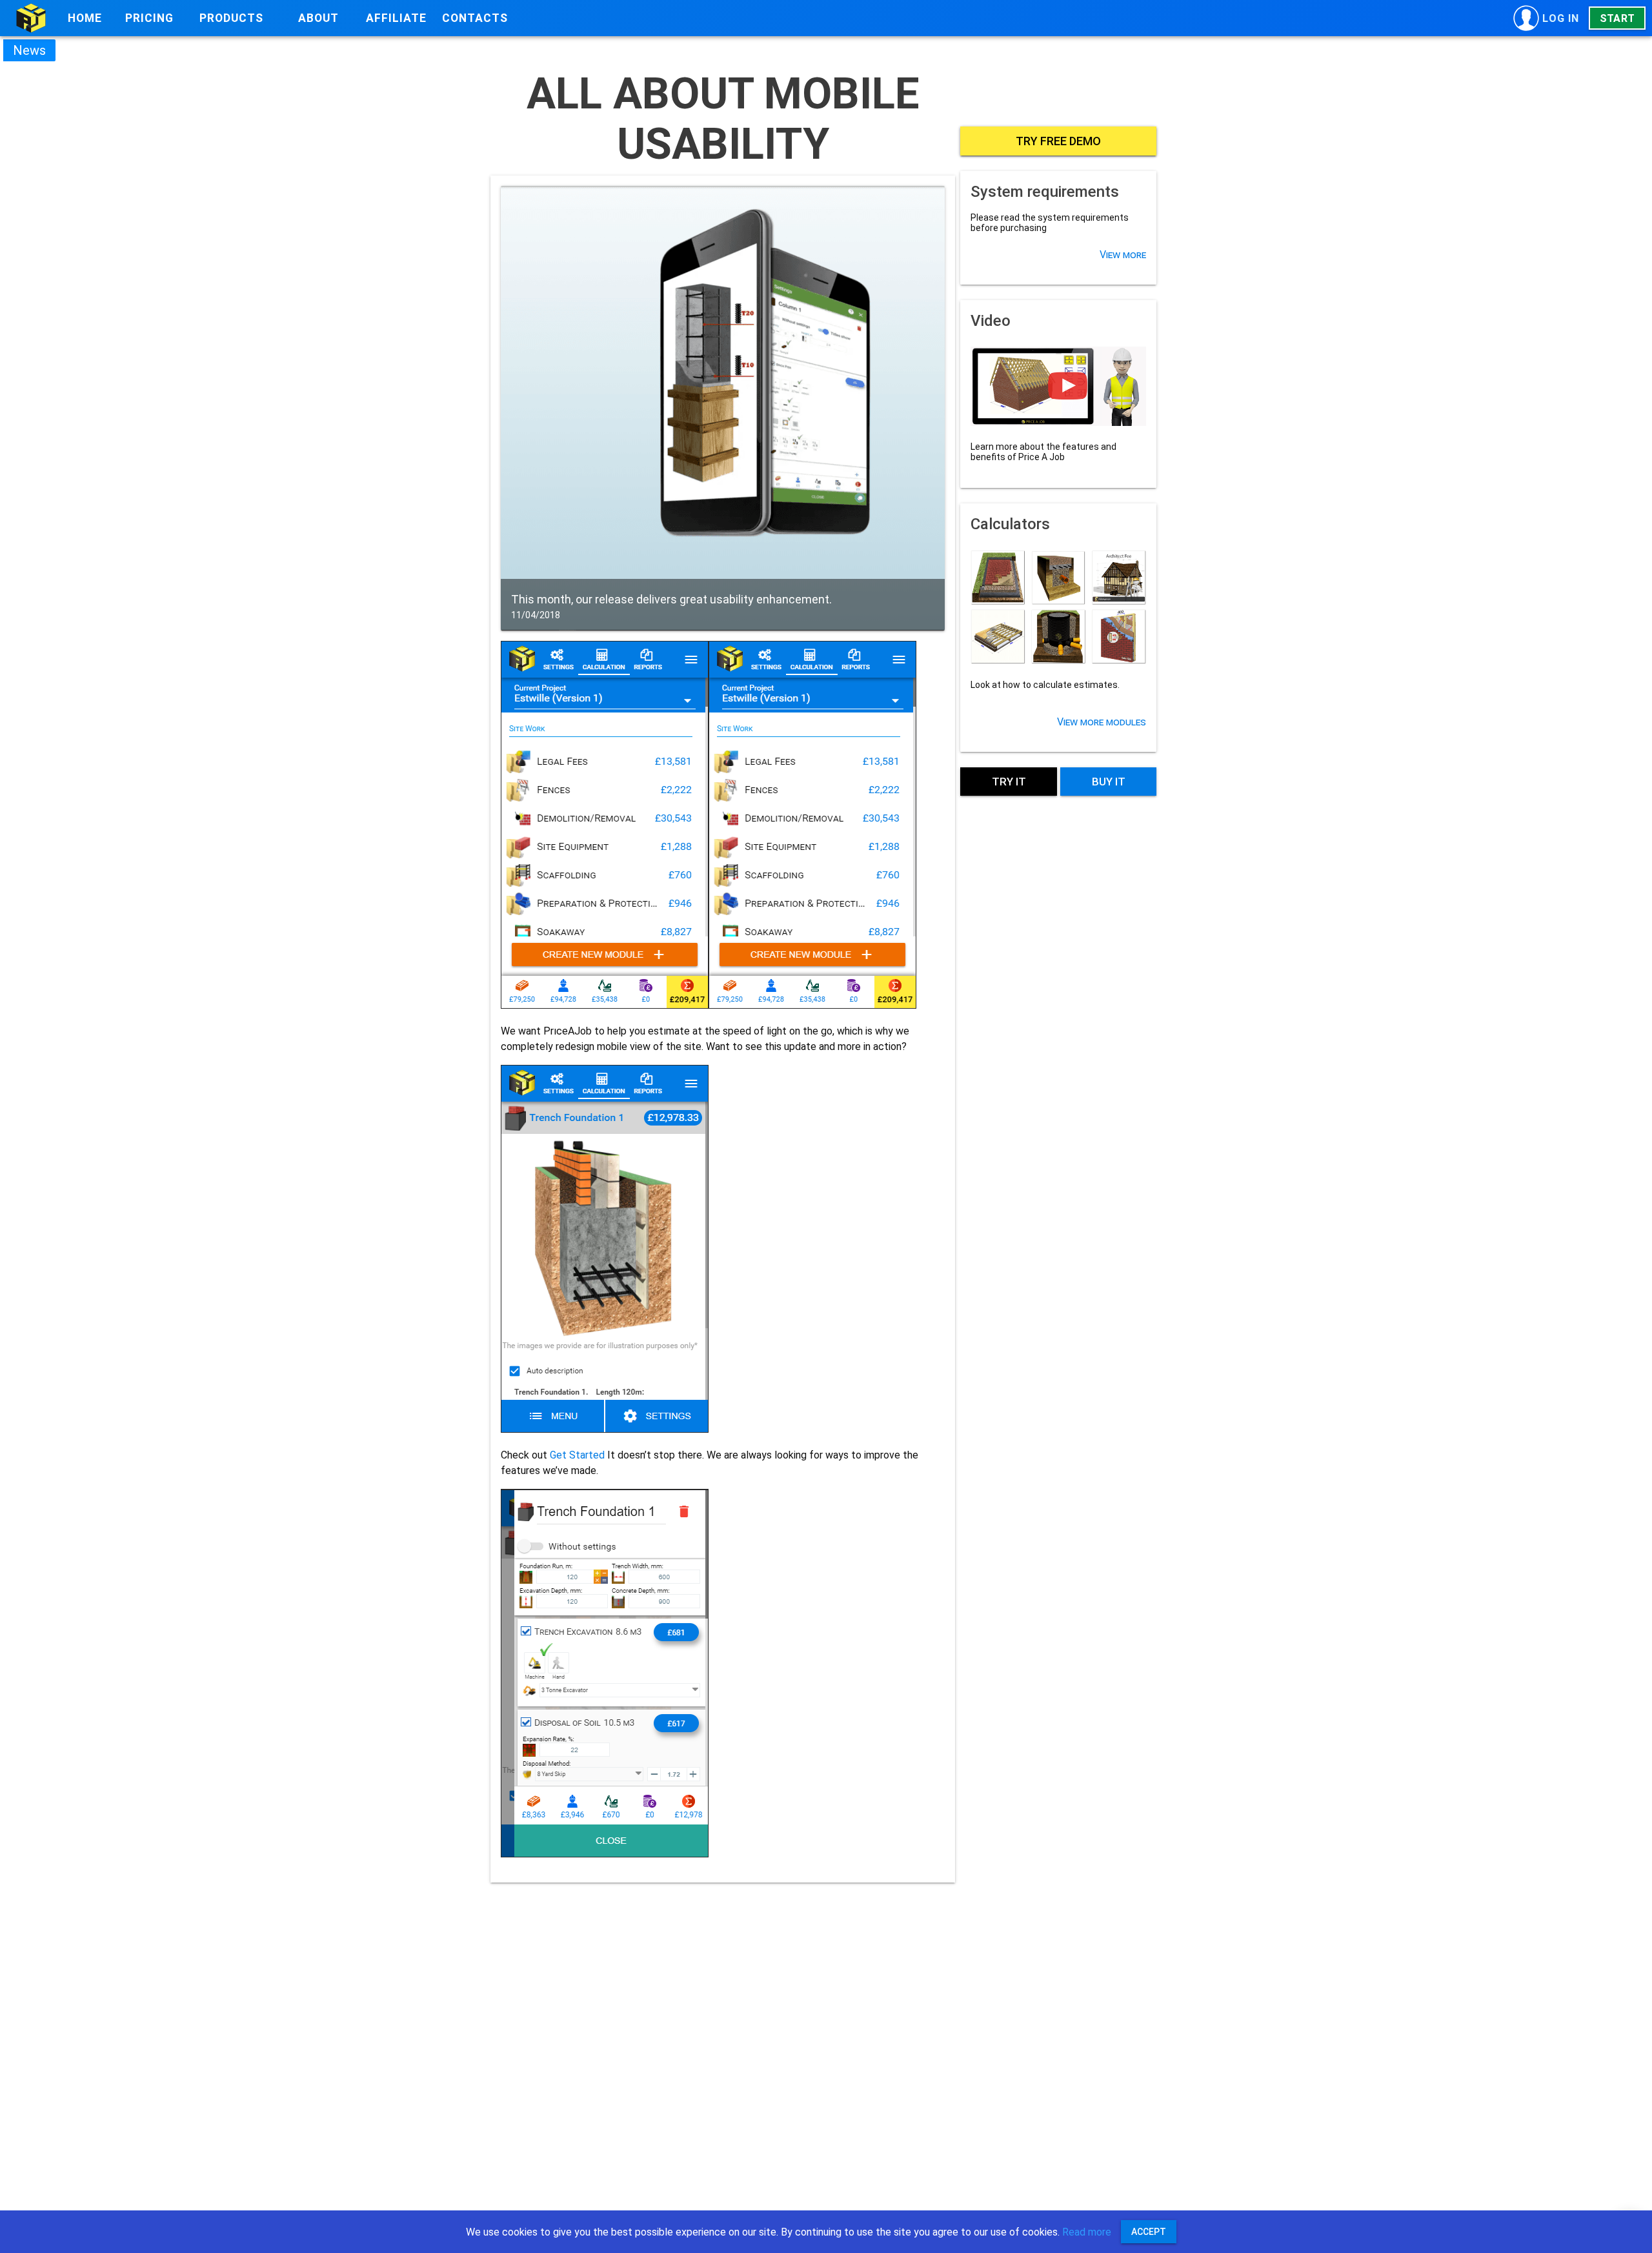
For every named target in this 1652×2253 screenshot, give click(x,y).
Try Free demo (1058, 141)
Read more (1087, 2232)
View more (1123, 255)
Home (85, 18)
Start (1617, 18)
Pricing (149, 18)
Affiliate (396, 18)
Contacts (475, 18)
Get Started (579, 1455)
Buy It (1109, 782)
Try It (1009, 782)
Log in (1561, 18)
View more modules (1102, 722)
